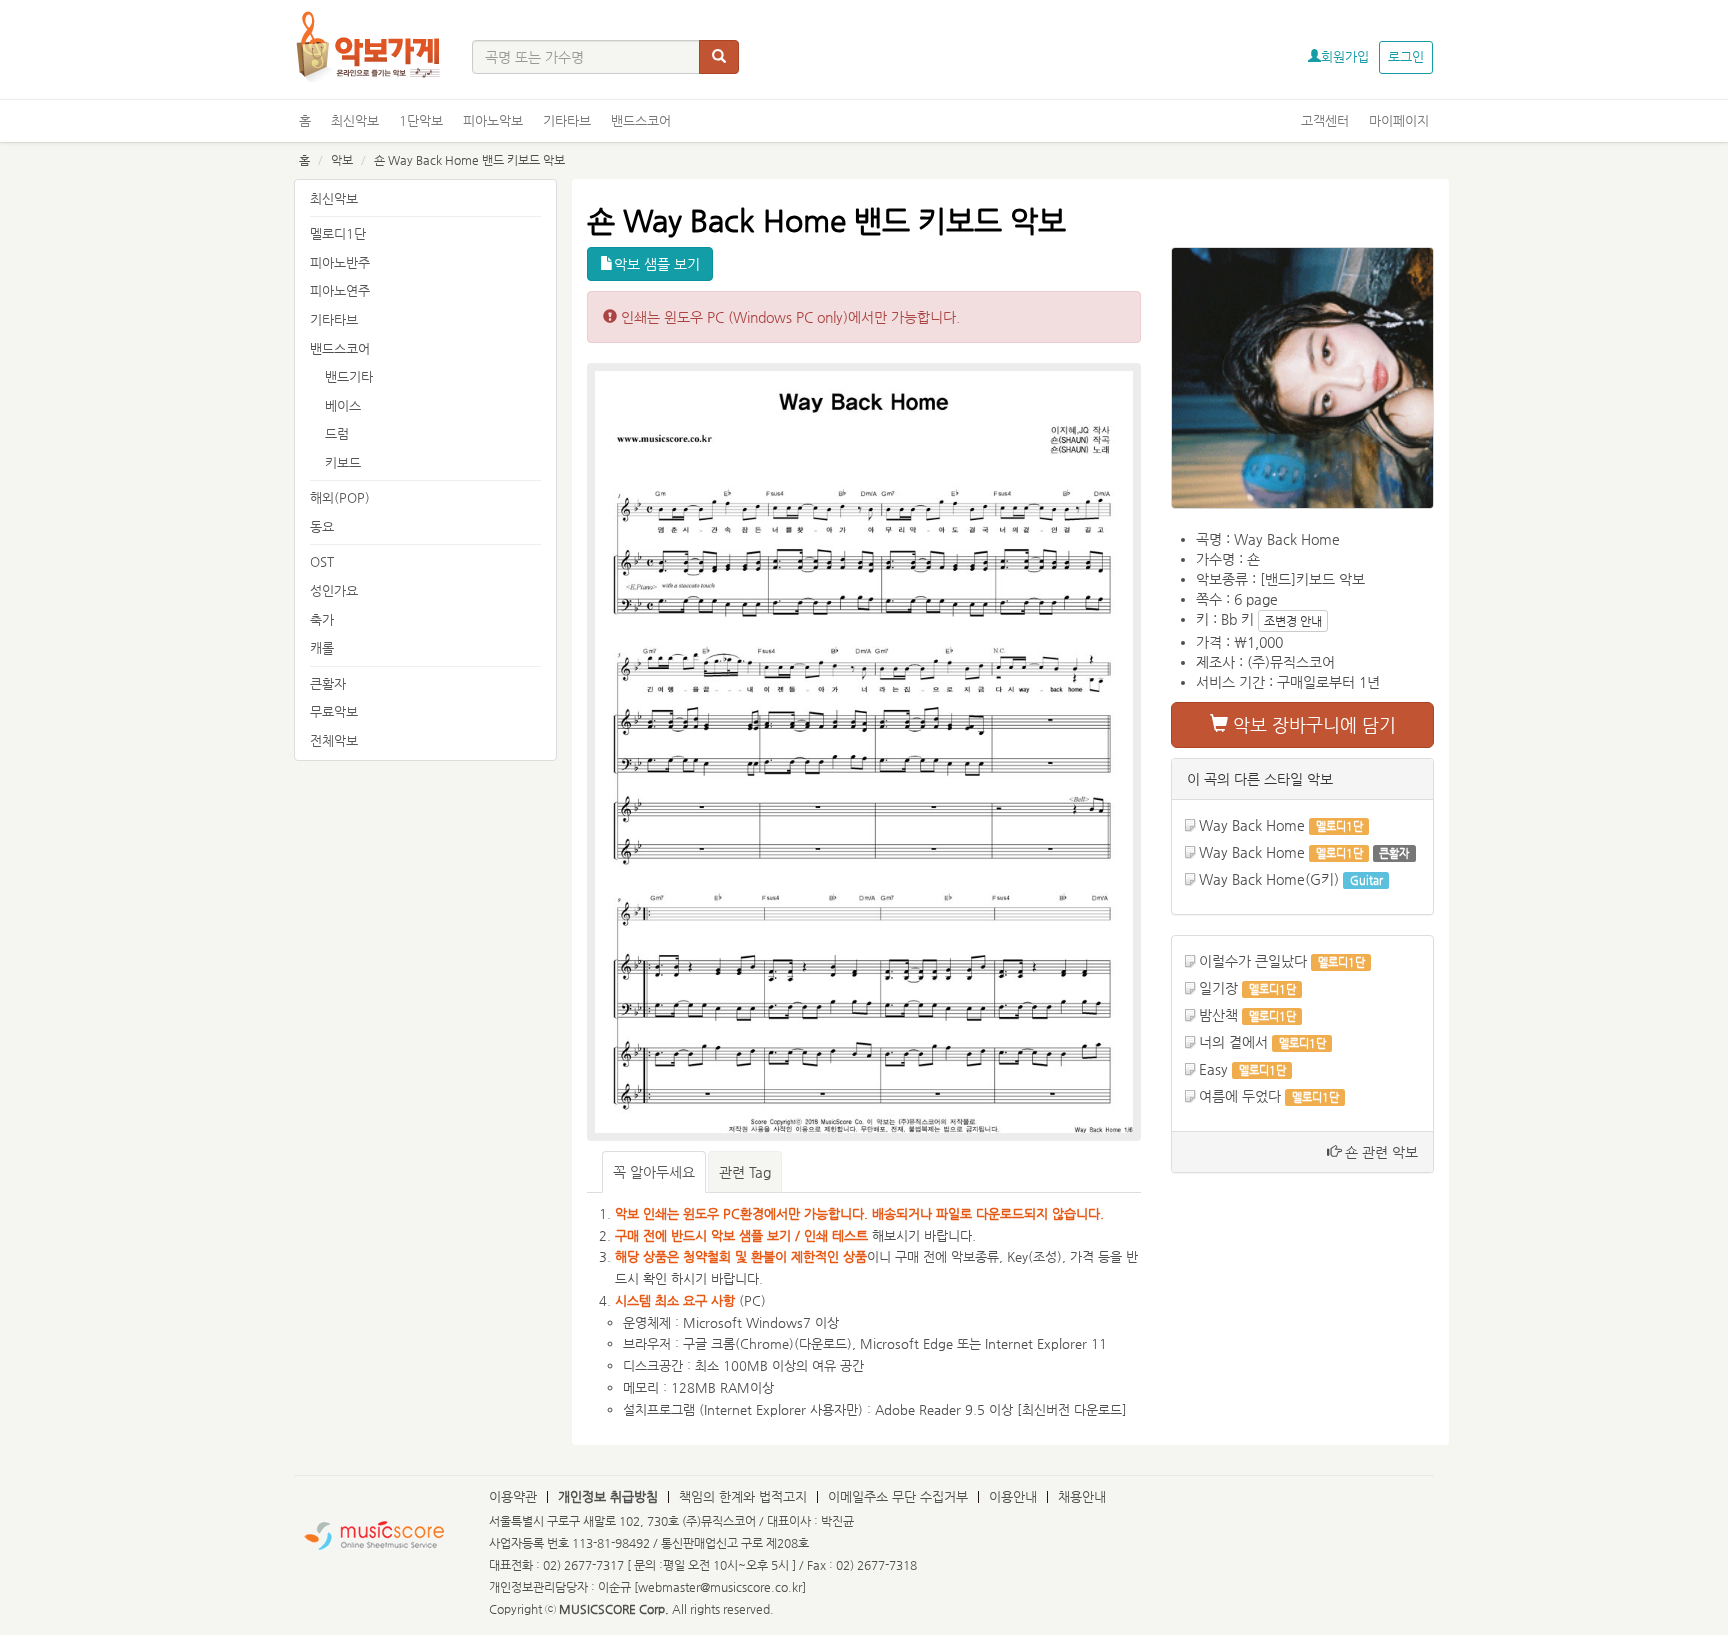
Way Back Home (1252, 825)
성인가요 (334, 590)
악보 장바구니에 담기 (1312, 724)
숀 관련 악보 (1379, 1152)
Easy (1215, 1069)
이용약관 (513, 1496)
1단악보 (421, 120)
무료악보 (334, 711)
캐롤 (322, 647)
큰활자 (328, 683)
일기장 (1218, 988)
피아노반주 (340, 262)
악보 (342, 160)
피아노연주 (340, 290)
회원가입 (1345, 56)
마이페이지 (1399, 120)
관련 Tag (745, 1172)
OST (322, 561)
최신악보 (355, 120)
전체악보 (334, 740)
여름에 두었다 (1240, 1096)
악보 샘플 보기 (657, 264)
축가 (322, 619)
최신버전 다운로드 (1072, 1409)
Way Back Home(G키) (1269, 879)
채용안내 (1082, 1496)
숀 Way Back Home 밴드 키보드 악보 (469, 160)
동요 (322, 526)
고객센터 (1325, 120)
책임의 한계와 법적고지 (743, 1496)
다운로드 (823, 1343)
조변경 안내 (1293, 621)
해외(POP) (340, 497)
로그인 (1406, 56)
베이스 (343, 405)
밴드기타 (349, 376)
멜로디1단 (338, 233)
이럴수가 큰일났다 (1253, 961)
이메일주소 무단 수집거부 (898, 1496)
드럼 (337, 433)
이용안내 (1013, 1496)
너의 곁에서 (1233, 1042)
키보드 (343, 462)
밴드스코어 (641, 120)
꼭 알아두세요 (654, 1172)
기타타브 (567, 120)
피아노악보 (493, 120)
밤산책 (1218, 1015)
